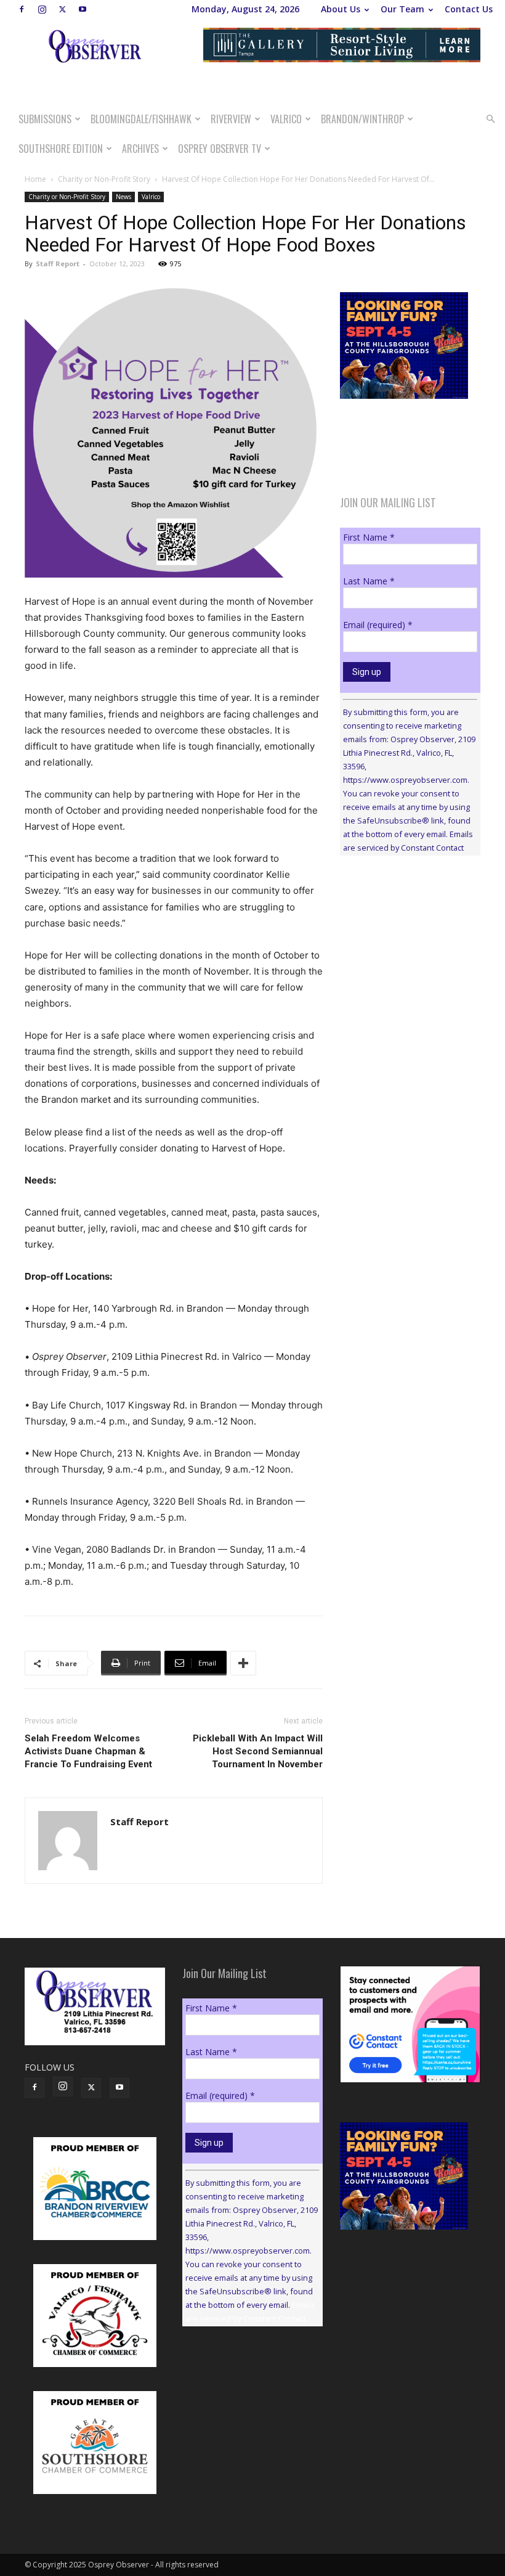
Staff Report (58, 264)
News (123, 197)
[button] (490, 119)
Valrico (286, 119)
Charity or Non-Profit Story (104, 179)
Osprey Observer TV (220, 149)
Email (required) (378, 625)
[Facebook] (22, 9)
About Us (341, 9)
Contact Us (469, 9)
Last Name (369, 581)
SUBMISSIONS (45, 119)
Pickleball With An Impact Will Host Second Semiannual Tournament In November (258, 1751)
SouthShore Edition (61, 149)
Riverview (231, 119)
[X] (62, 9)
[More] (243, 1663)
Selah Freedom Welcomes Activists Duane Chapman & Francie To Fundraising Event (88, 1751)
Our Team (402, 9)
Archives (140, 149)
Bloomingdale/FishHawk (141, 119)
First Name (369, 537)
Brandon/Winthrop (362, 119)
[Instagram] (42, 9)
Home (35, 179)
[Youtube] (83, 9)
